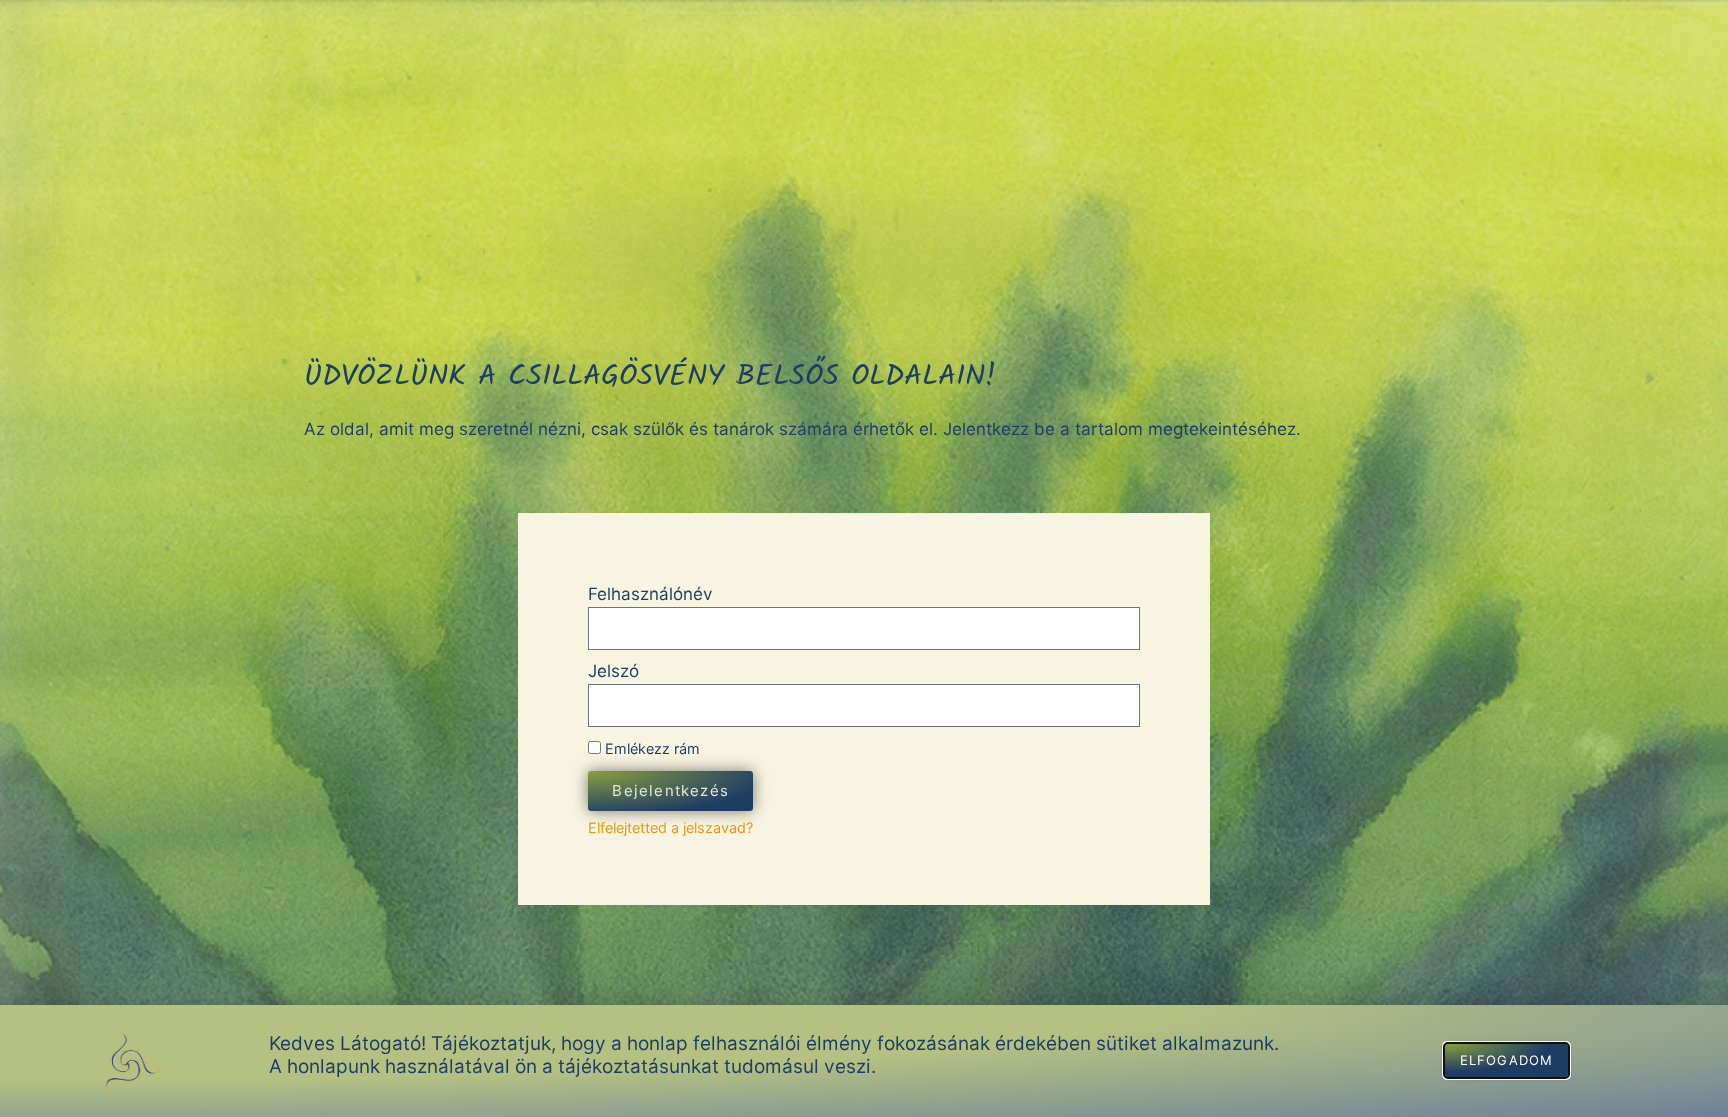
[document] (864, 558)
